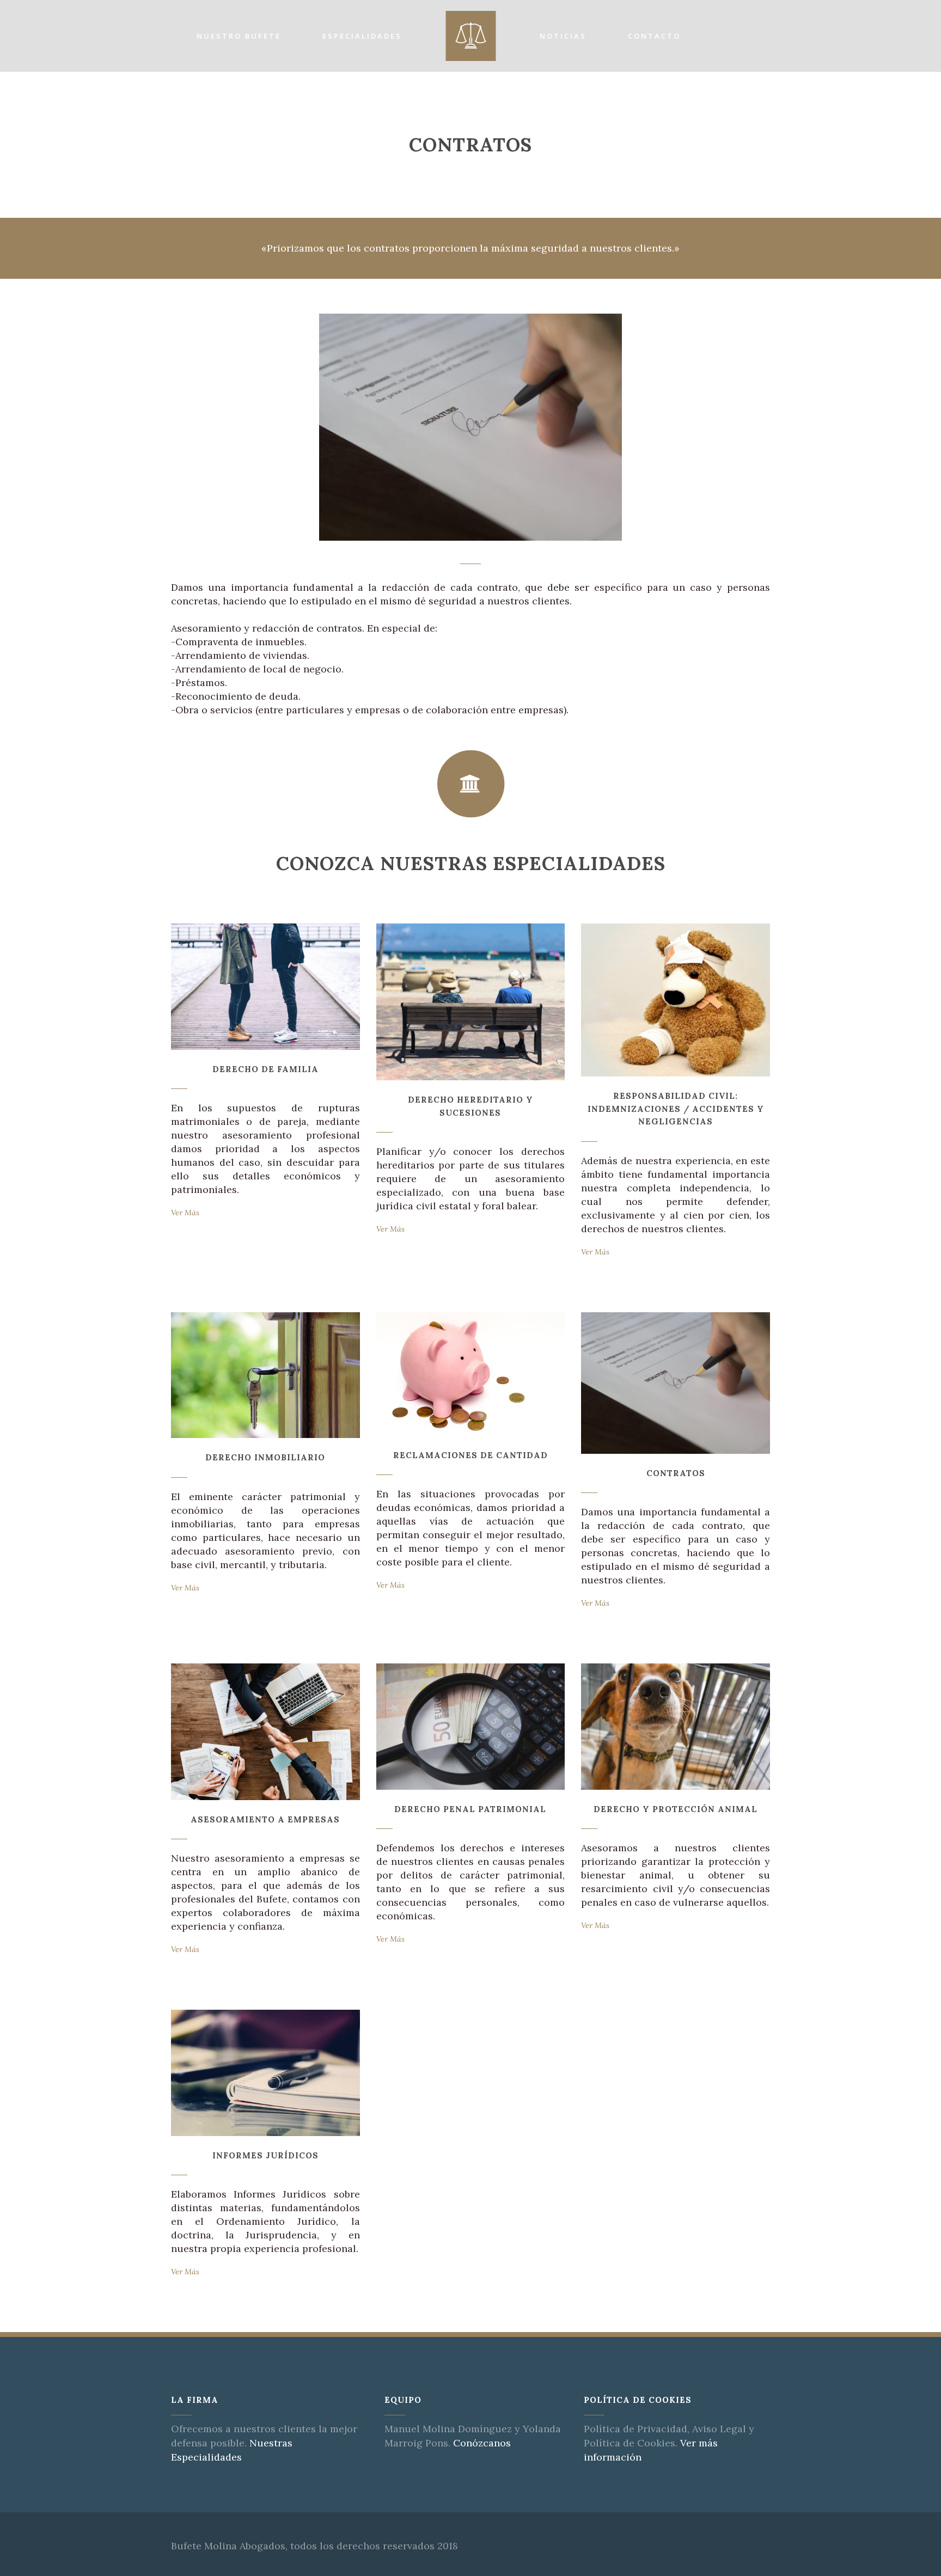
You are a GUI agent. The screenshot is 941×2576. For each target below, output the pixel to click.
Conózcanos (482, 2443)
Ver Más (185, 1213)
